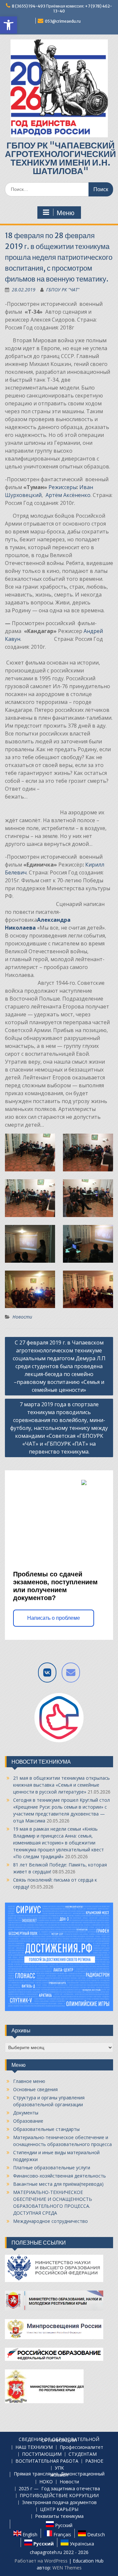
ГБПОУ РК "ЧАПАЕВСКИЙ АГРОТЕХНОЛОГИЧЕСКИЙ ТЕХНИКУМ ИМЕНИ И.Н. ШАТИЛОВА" (60, 158)
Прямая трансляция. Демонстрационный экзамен (59, 2474)
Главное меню (29, 2081)
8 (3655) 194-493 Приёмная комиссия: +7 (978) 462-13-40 (62, 9)
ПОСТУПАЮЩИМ (42, 2454)
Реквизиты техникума (59, 2516)
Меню (66, 213)
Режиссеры (63, 487)
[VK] (47, 1672)
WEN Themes (67, 2568)
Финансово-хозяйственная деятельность (59, 2176)
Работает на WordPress (41, 2561)
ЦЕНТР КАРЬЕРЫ (59, 2509)
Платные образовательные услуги (52, 2168)
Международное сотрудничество (50, 2221)
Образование (28, 2121)
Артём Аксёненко (68, 495)
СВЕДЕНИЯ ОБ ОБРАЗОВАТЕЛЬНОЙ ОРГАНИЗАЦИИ (59, 2440)
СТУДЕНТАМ (83, 2454)
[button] (9, 25)
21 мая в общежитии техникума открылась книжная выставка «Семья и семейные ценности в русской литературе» (61, 1785)
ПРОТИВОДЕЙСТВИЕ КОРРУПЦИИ (59, 2496)
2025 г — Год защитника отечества (59, 2489)
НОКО (46, 2482)
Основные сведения (35, 2089)
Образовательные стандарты (46, 2129)
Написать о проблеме (54, 1618)
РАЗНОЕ (94, 2461)
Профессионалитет (81, 2447)
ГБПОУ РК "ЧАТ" (63, 290)
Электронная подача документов (59, 2503)
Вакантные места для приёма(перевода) (58, 2184)
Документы (26, 2113)
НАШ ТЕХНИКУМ (34, 2447)
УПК (59, 2468)
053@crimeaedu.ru (63, 21)
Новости (22, 1317)
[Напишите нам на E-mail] (71, 1672)
